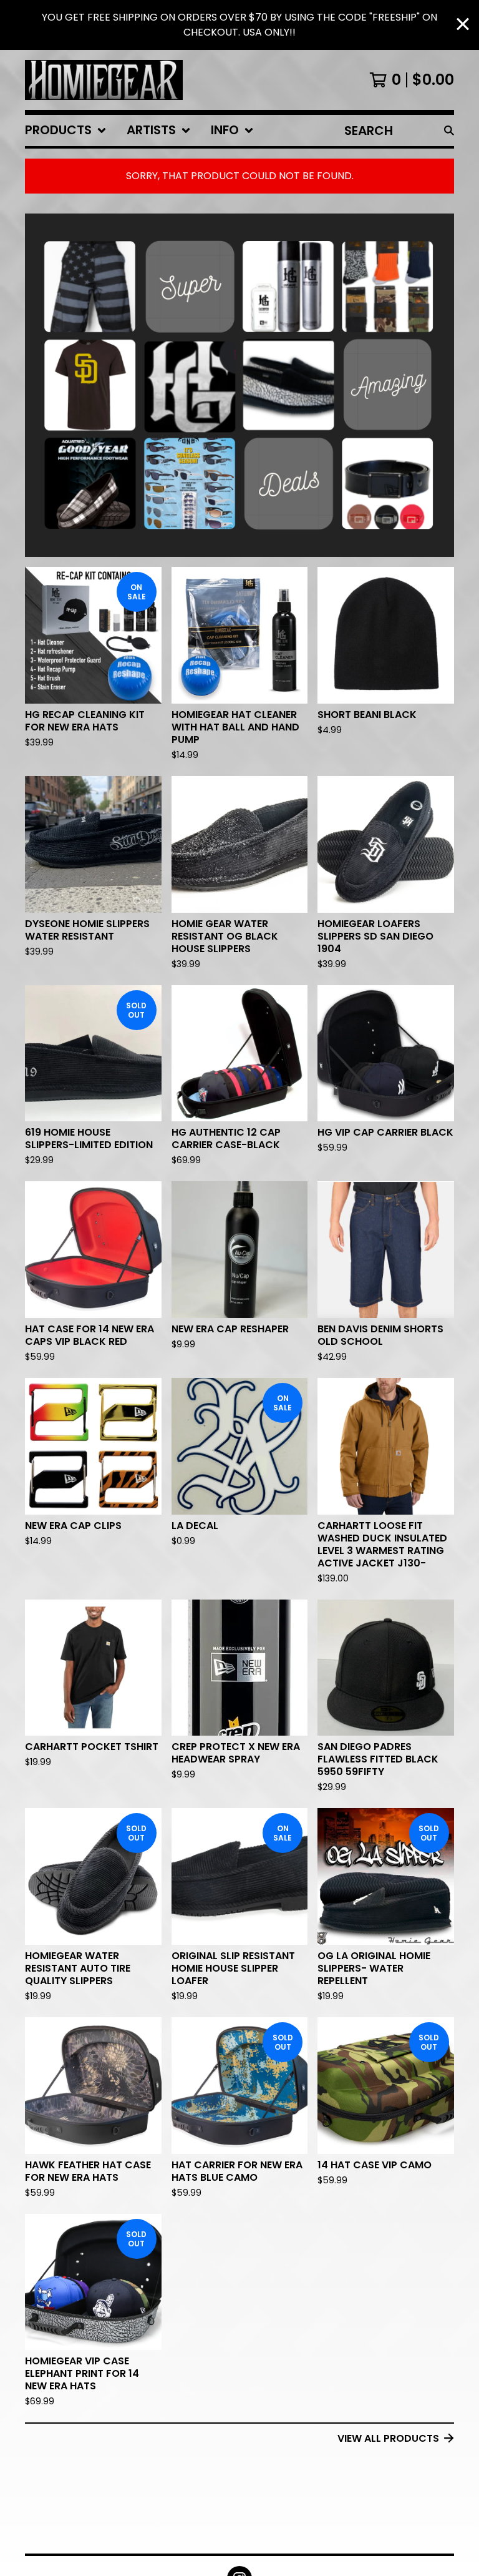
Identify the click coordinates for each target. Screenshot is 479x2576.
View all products (388, 2438)
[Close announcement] (463, 25)
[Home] (104, 80)
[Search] (449, 130)
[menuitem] (66, 130)
